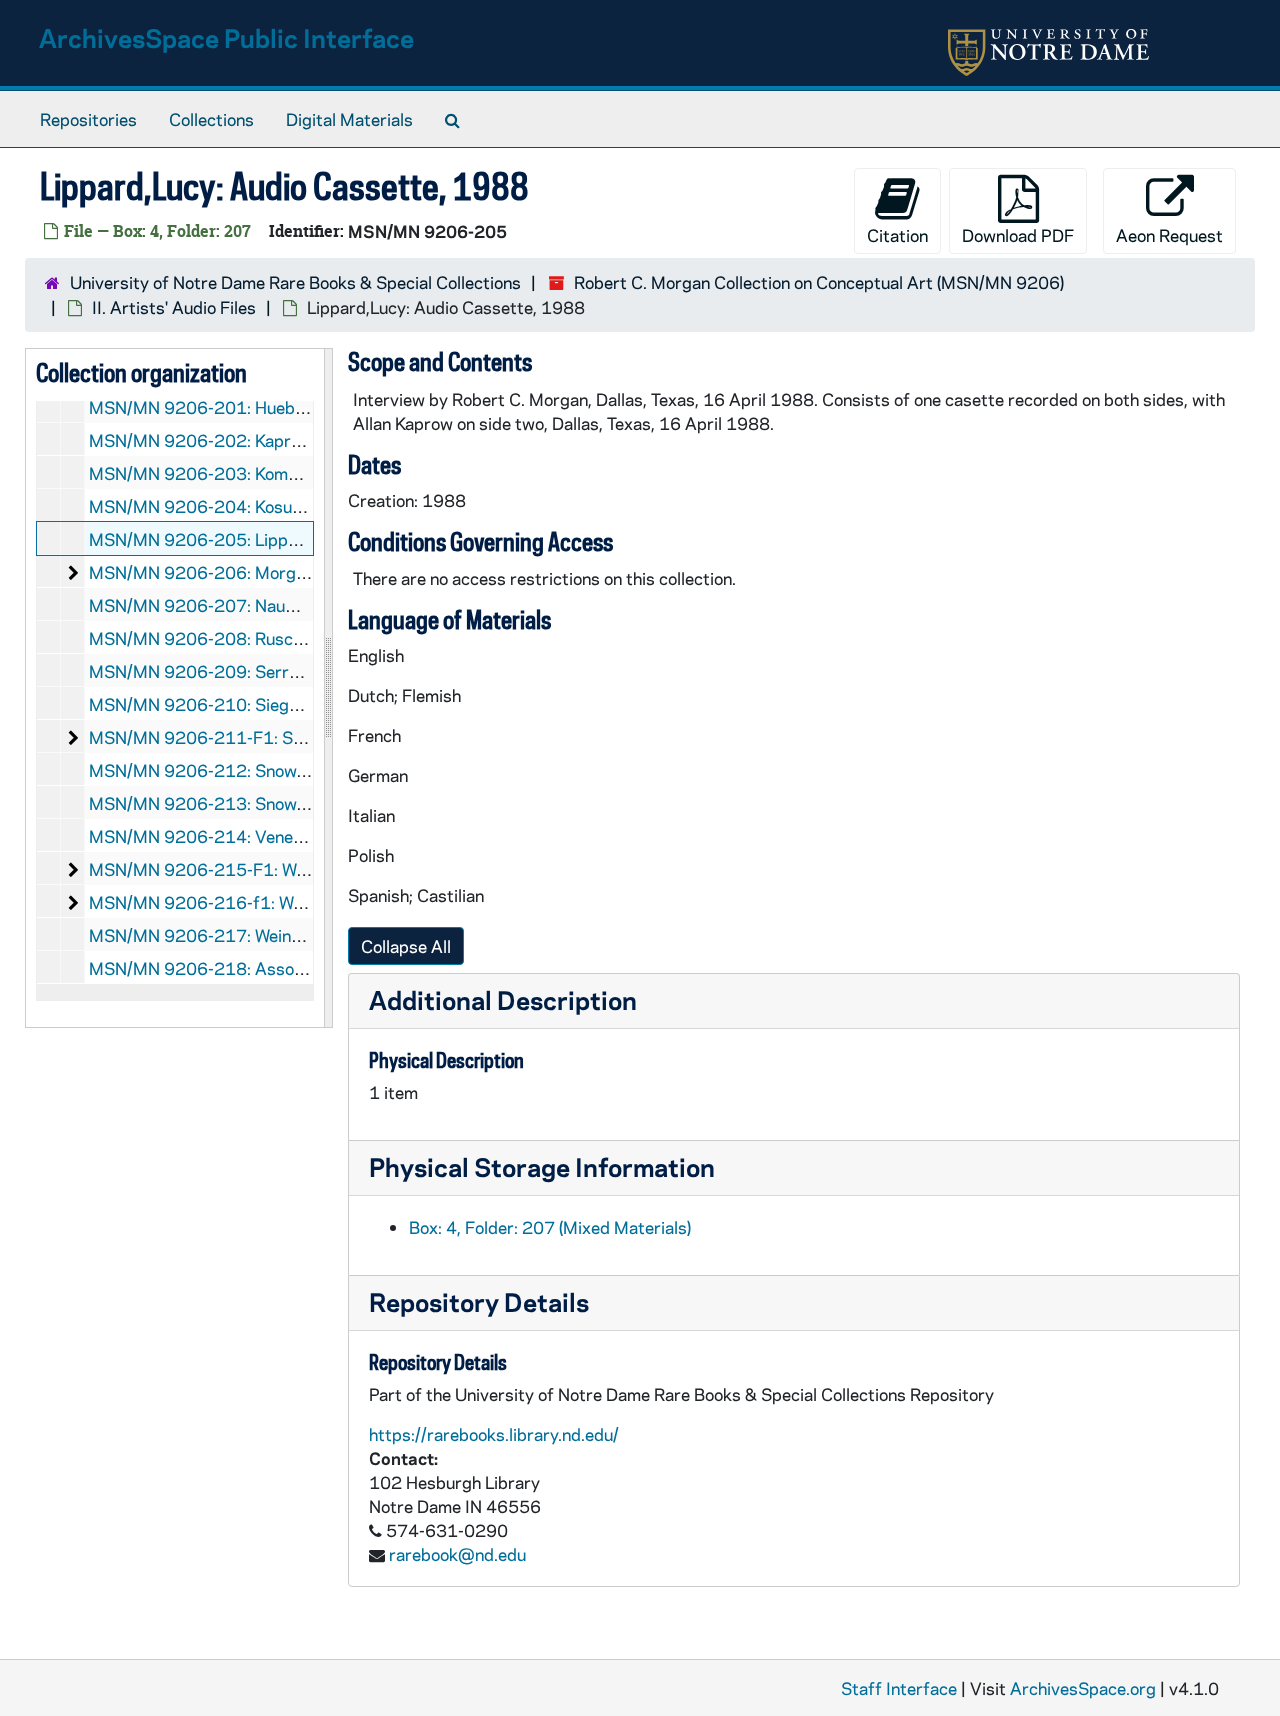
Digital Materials (349, 119)
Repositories (88, 119)
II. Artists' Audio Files (174, 307)
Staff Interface (899, 1688)
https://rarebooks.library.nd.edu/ (494, 1434)
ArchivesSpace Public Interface (226, 37)
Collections (211, 119)
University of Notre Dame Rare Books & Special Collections (295, 282)
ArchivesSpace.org (1083, 1688)
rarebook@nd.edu (457, 1554)
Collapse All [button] (406, 946)
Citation (897, 235)
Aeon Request (1169, 235)
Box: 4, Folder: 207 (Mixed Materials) (550, 1227)
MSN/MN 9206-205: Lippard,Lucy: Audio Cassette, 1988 (311, 539)
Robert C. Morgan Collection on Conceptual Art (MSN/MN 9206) (819, 282)
